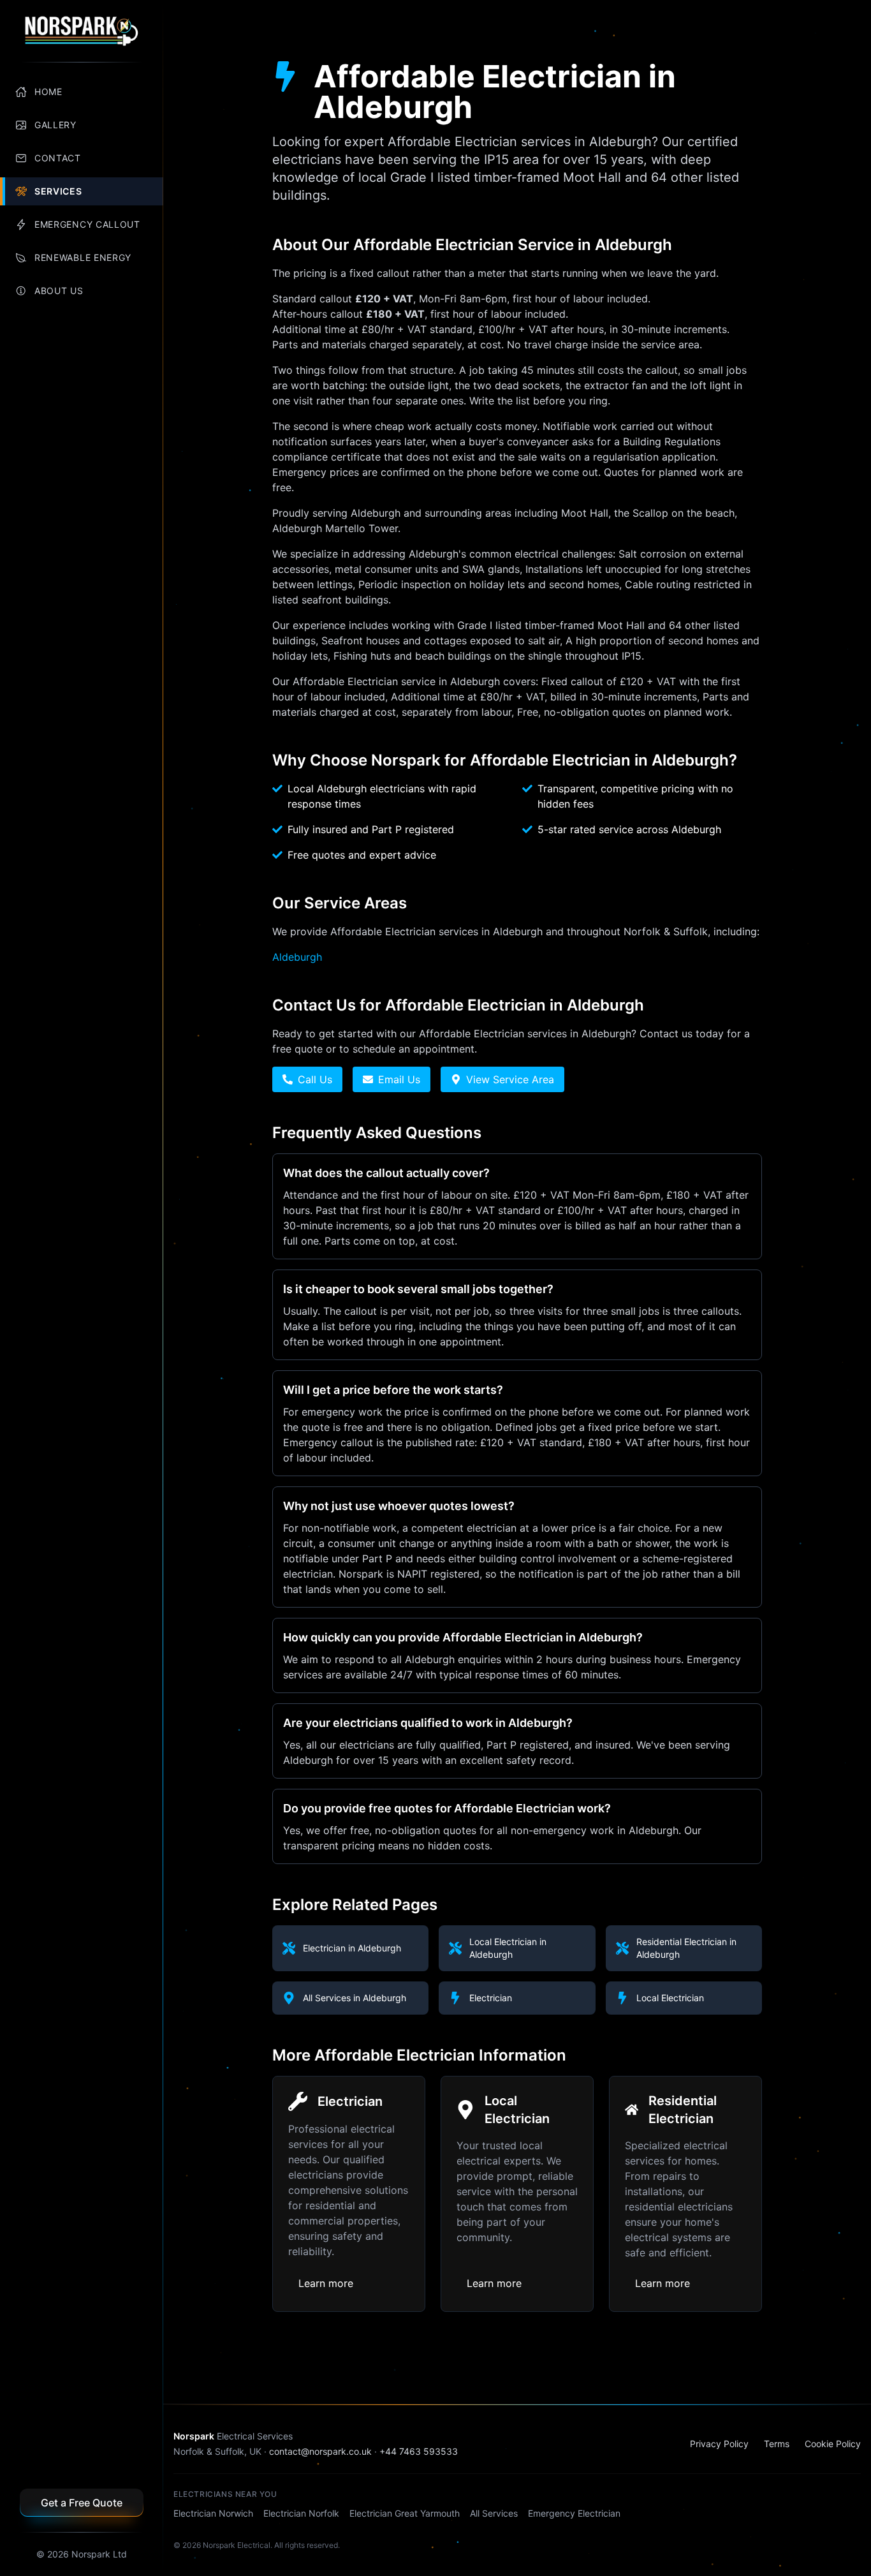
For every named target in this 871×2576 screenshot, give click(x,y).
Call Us (315, 1079)
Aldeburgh (297, 957)
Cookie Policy (833, 2444)
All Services (494, 2513)
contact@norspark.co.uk (320, 2451)
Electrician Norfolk (301, 2513)
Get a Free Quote (82, 2503)
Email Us (399, 1079)
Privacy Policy (719, 2444)
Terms (777, 2444)
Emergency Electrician (574, 2513)
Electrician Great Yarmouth (405, 2513)
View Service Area (510, 1079)
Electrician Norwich (213, 2513)
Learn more (326, 2283)
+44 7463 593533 (419, 2451)
